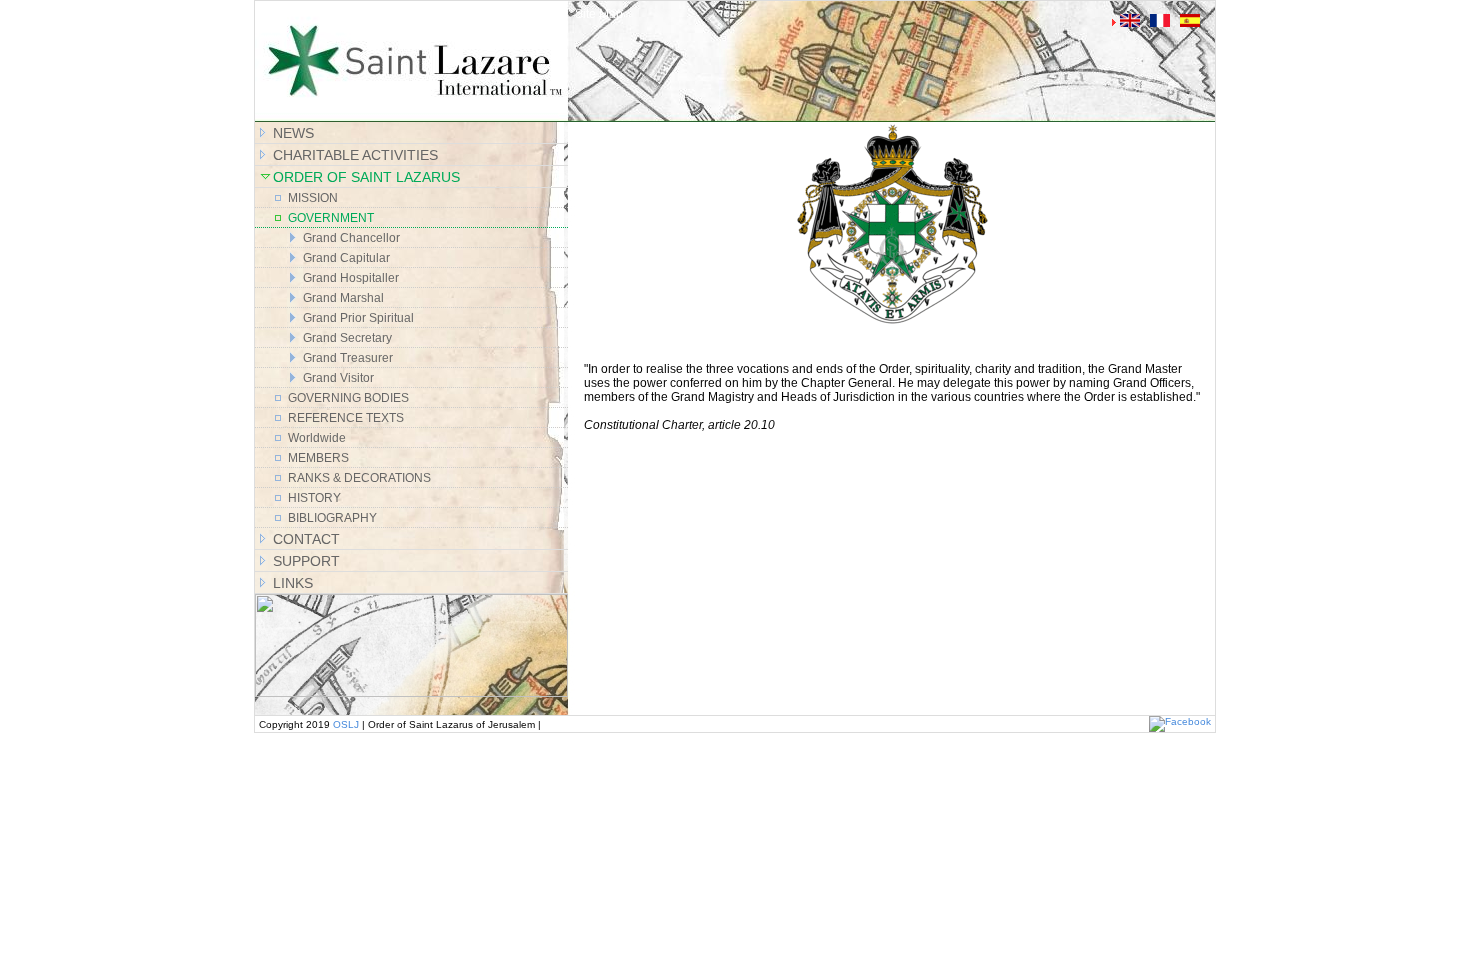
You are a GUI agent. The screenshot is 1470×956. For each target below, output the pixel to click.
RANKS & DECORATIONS (359, 478)
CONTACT (306, 539)
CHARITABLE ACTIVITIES (355, 155)
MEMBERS (318, 458)
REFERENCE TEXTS (346, 418)
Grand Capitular (346, 258)
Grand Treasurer (348, 358)
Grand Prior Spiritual (358, 318)
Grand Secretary (347, 338)
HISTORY (314, 498)
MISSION (313, 198)
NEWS (293, 133)
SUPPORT (306, 561)
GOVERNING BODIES (348, 398)
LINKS (293, 583)
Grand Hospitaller (351, 278)
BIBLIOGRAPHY (332, 518)
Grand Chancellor (351, 238)
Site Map (599, 14)
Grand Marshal (343, 298)
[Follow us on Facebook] (1180, 721)
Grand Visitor (338, 378)
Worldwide (317, 438)
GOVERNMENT (331, 218)
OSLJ (346, 724)
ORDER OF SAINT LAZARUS (366, 177)
